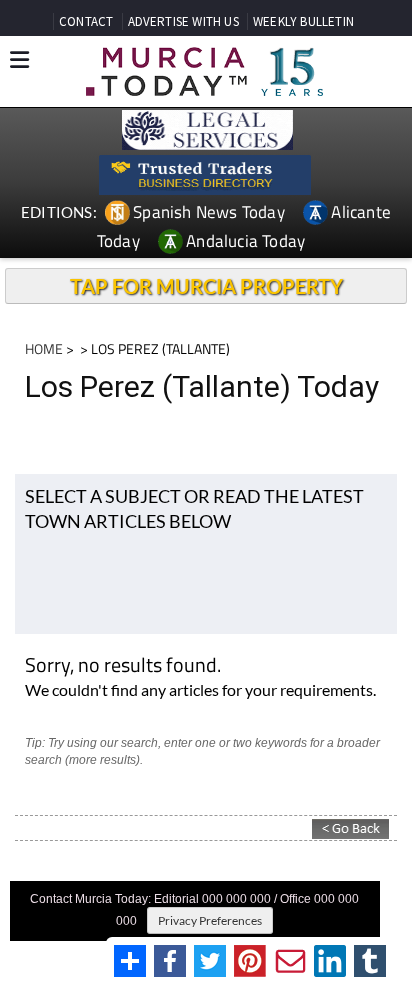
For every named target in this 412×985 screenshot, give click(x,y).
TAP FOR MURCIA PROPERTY (206, 286)
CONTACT (86, 21)
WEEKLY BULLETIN (303, 21)
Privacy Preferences (210, 920)
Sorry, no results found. (123, 666)
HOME (44, 348)
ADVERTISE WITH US (183, 21)
